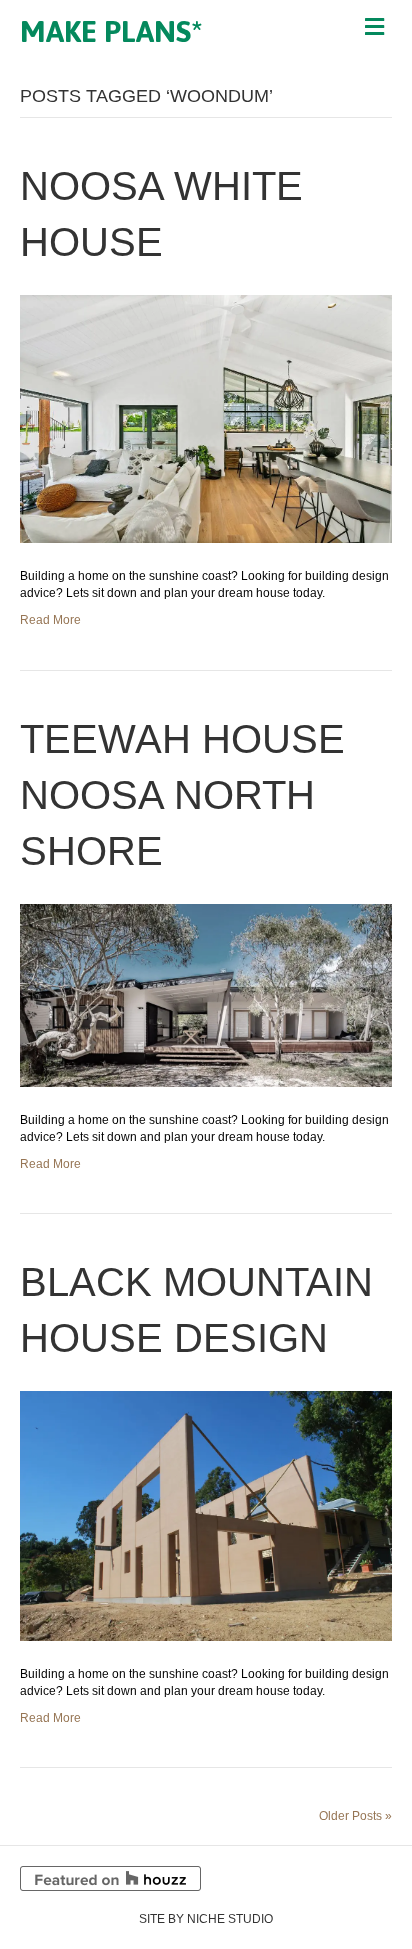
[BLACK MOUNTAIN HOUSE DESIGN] (206, 1515)
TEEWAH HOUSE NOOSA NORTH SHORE (182, 795)
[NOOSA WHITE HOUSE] (206, 418)
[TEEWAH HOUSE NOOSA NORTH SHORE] (206, 994)
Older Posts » (355, 1816)
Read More (50, 620)
